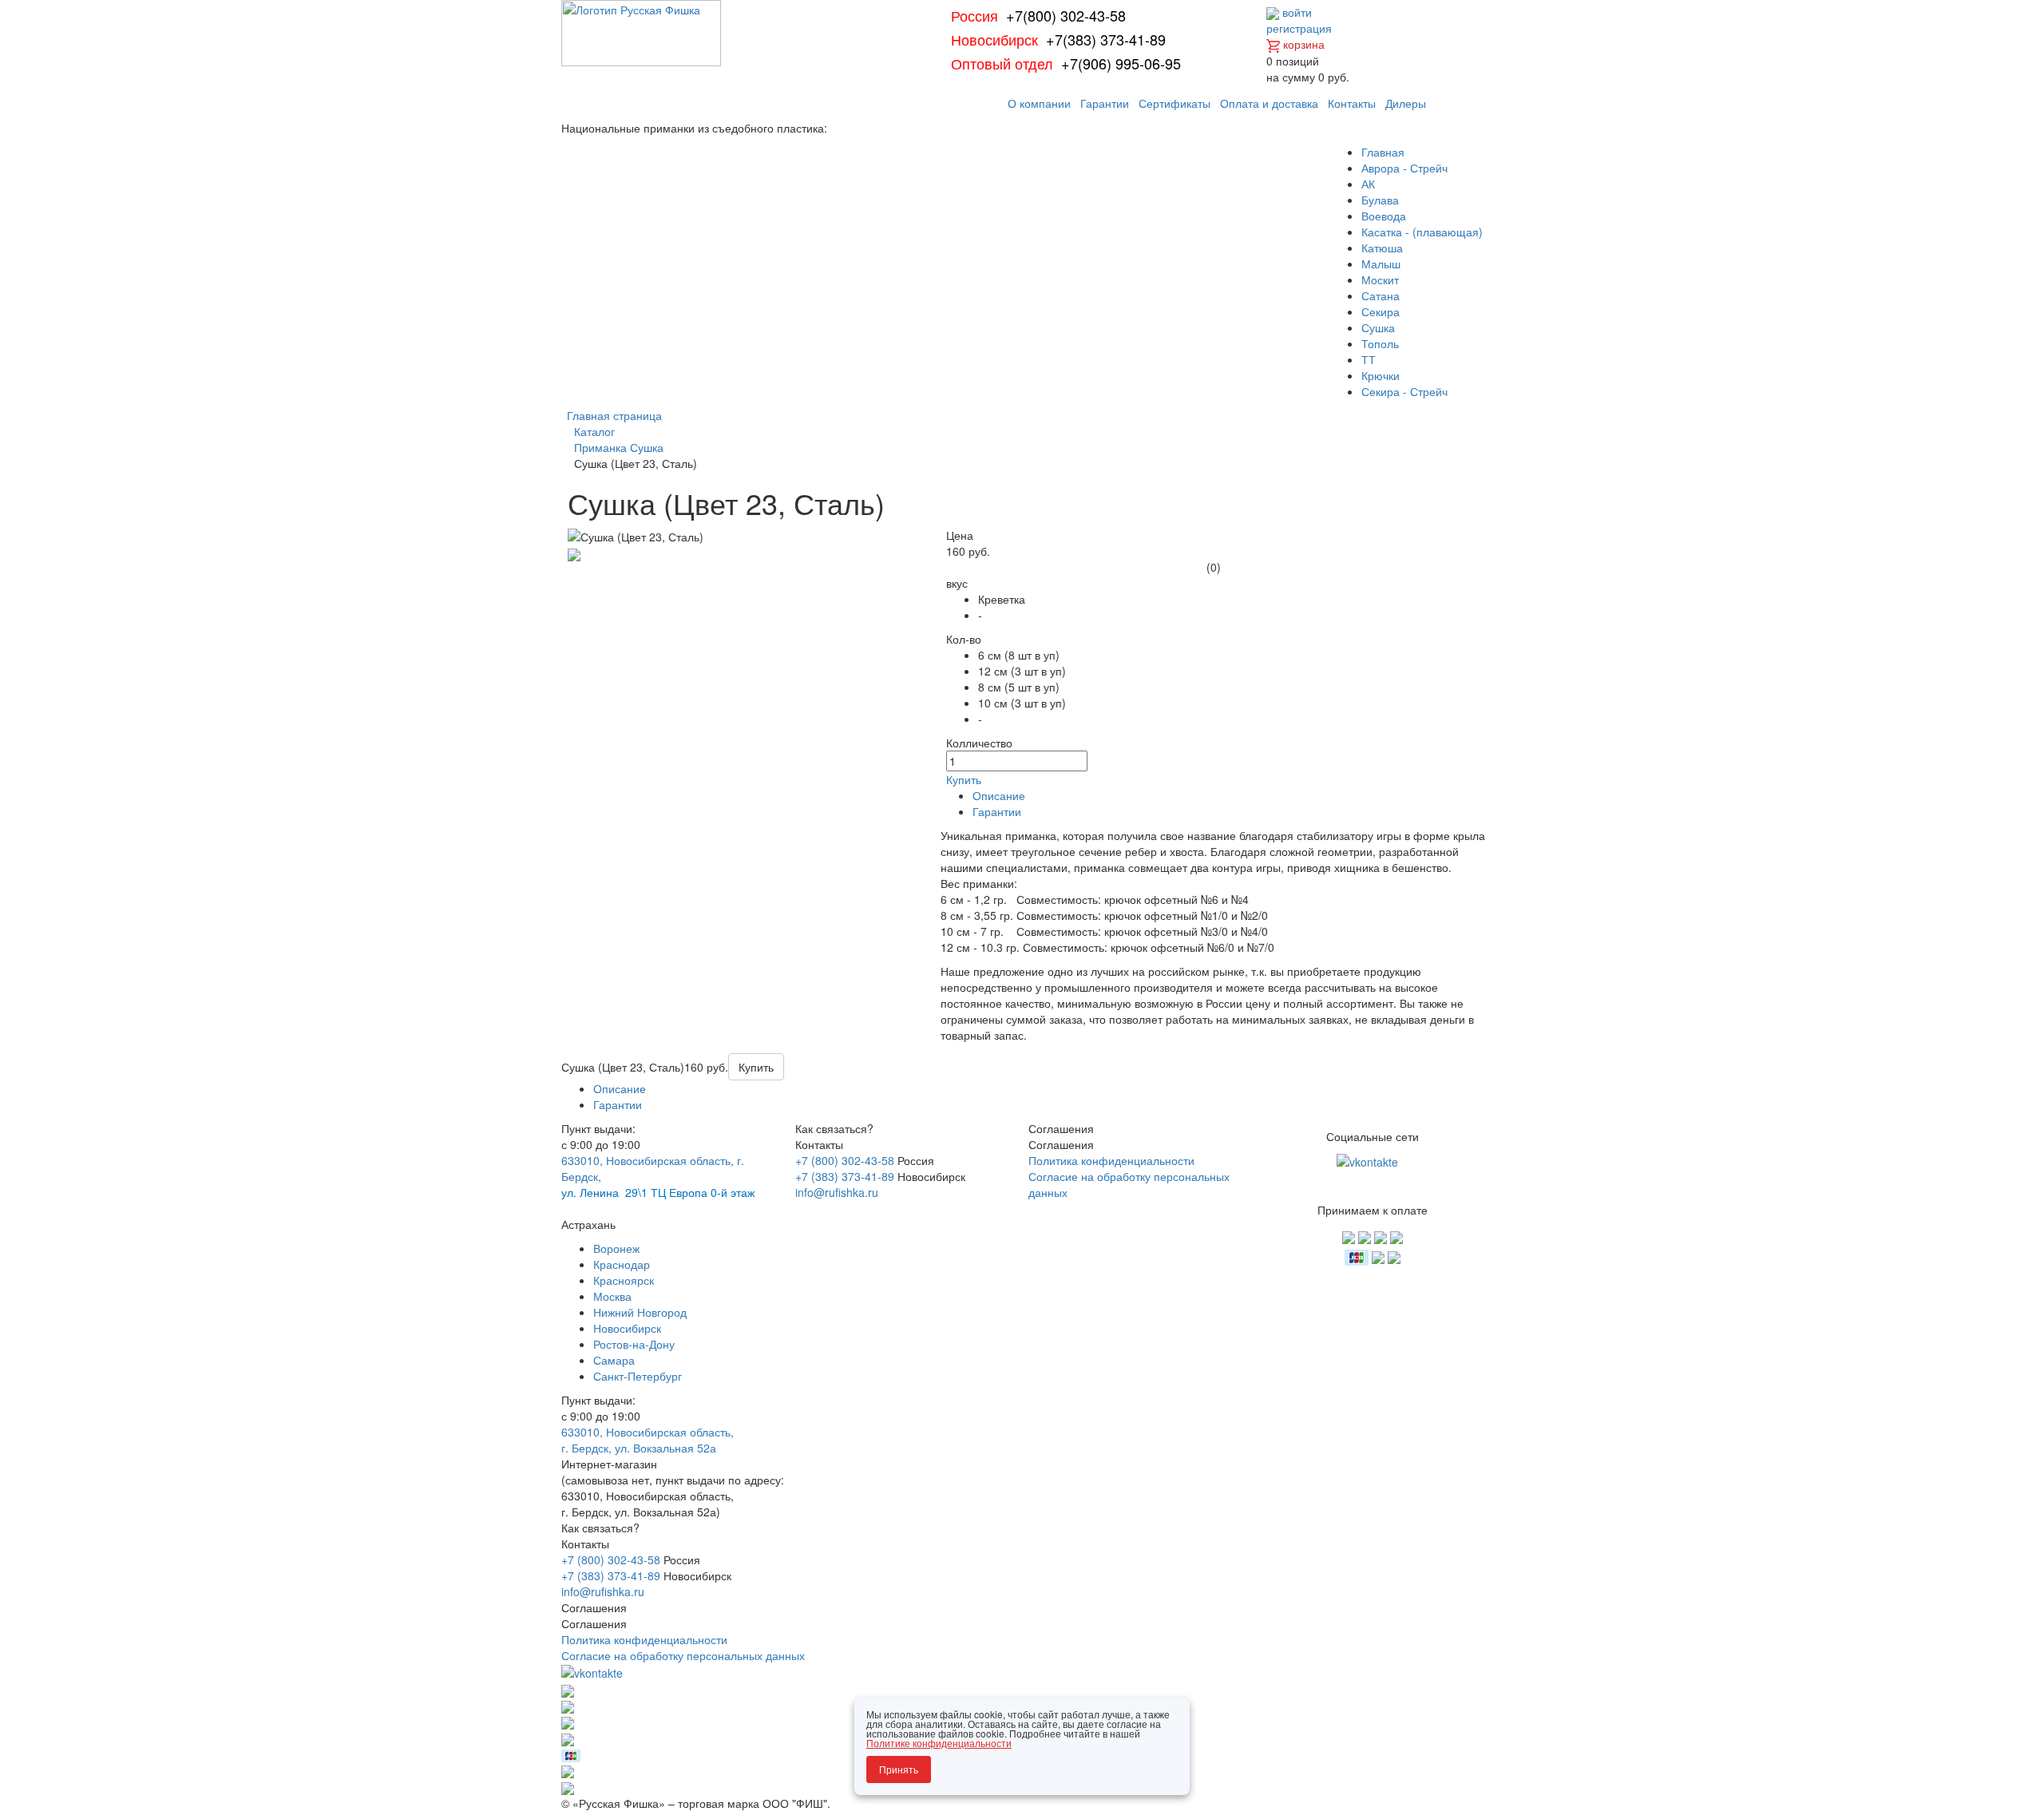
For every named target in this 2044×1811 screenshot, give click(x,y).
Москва (612, 1296)
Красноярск (624, 1280)
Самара (614, 1360)
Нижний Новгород (640, 1312)
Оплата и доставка (1269, 103)
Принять (899, 1769)
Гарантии (1105, 103)
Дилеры (1406, 103)
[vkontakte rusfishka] (1369, 1160)
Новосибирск (627, 1328)
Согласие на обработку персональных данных (683, 1655)
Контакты (1352, 103)
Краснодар (622, 1264)
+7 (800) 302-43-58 (845, 1160)
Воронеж (616, 1248)
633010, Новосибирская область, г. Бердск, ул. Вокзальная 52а (648, 1440)
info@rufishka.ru (837, 1192)
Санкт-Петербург (638, 1376)
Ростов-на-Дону (634, 1344)
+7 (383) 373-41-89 (845, 1176)
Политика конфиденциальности (1111, 1160)
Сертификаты (1175, 103)
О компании (1039, 103)
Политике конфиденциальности (939, 1743)
